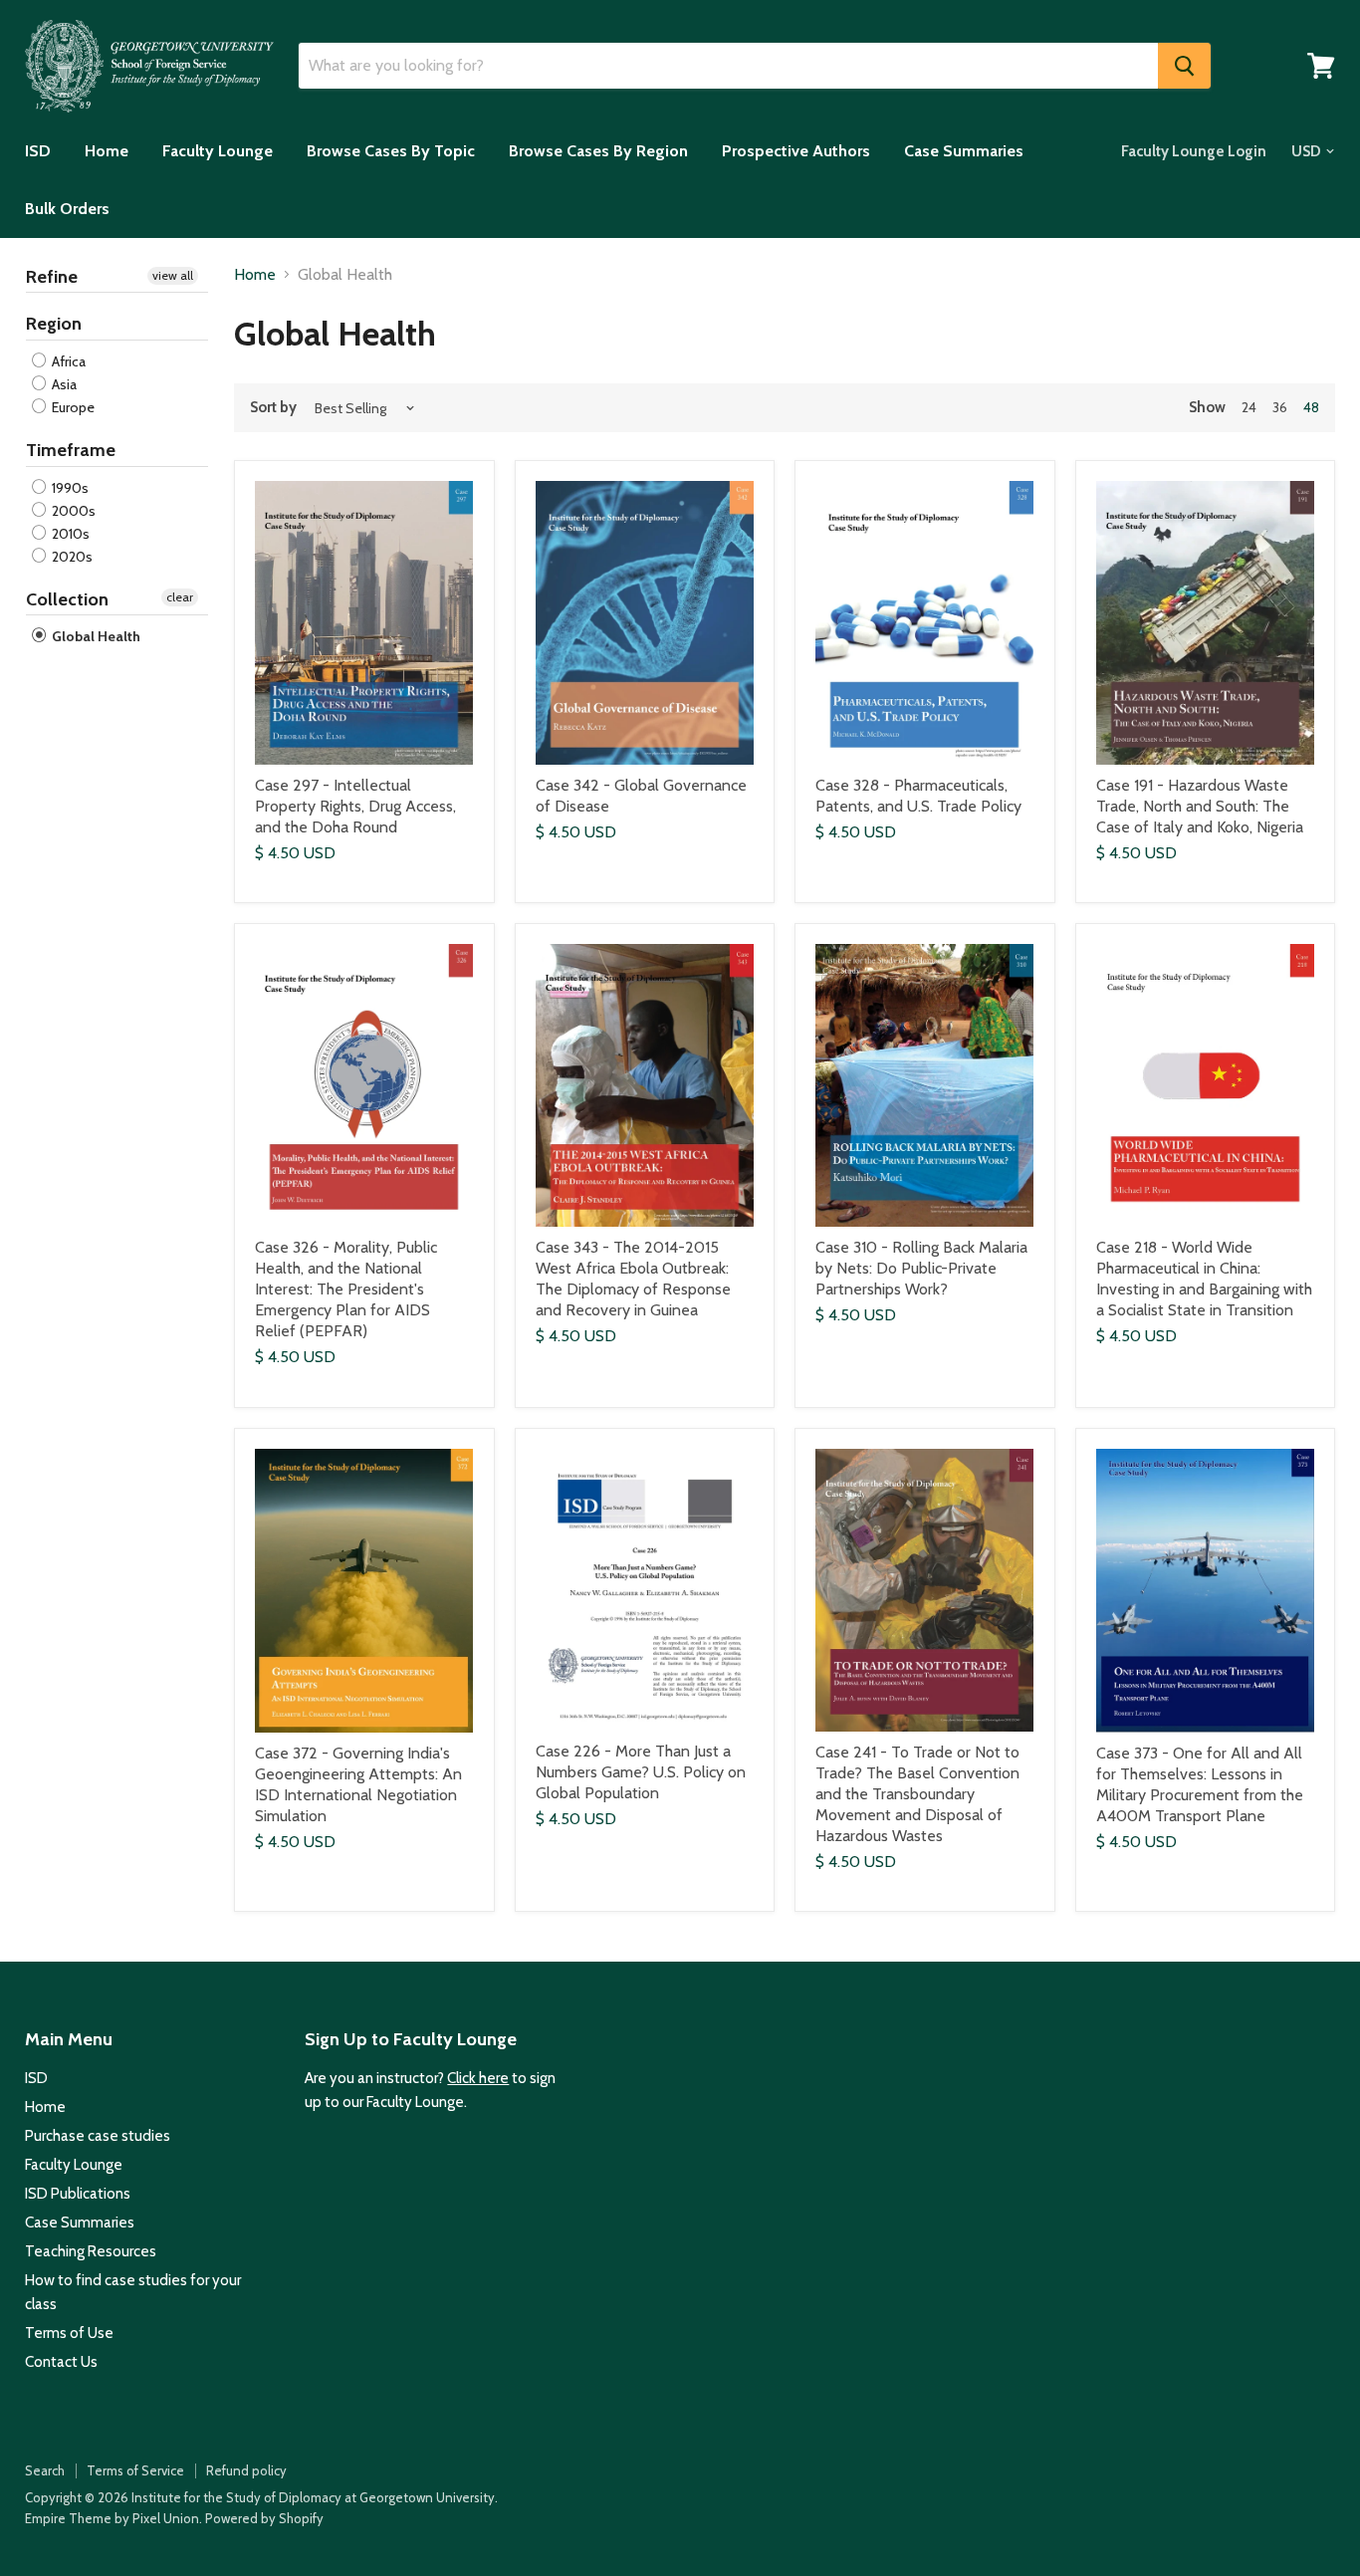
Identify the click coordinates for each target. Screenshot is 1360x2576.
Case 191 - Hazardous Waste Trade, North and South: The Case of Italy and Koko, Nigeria (1200, 806)
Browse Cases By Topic (391, 151)
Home (107, 151)
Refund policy (246, 2470)
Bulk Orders (67, 209)
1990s (69, 488)
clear (180, 597)
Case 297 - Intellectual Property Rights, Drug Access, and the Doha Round (355, 806)
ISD (38, 151)
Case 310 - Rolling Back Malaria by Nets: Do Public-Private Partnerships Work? (921, 1268)
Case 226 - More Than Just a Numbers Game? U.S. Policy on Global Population (641, 1772)
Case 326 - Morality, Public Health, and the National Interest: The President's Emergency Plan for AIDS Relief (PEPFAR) (346, 1289)
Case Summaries (964, 151)
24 (1249, 407)
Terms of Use (69, 2333)
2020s (71, 557)
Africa (67, 361)
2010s (69, 534)
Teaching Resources (91, 2251)
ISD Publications (78, 2194)
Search (45, 2470)
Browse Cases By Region (598, 151)
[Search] (1184, 66)
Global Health (95, 636)
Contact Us (61, 2362)
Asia (63, 384)
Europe (72, 407)
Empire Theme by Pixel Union (112, 2518)
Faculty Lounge (218, 151)
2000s (72, 511)
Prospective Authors (796, 151)
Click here (478, 2078)
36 (1280, 407)
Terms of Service (135, 2470)
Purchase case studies (98, 2136)
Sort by (273, 408)
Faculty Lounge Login (1194, 151)
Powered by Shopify (264, 2518)
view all (173, 275)
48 (1311, 407)
